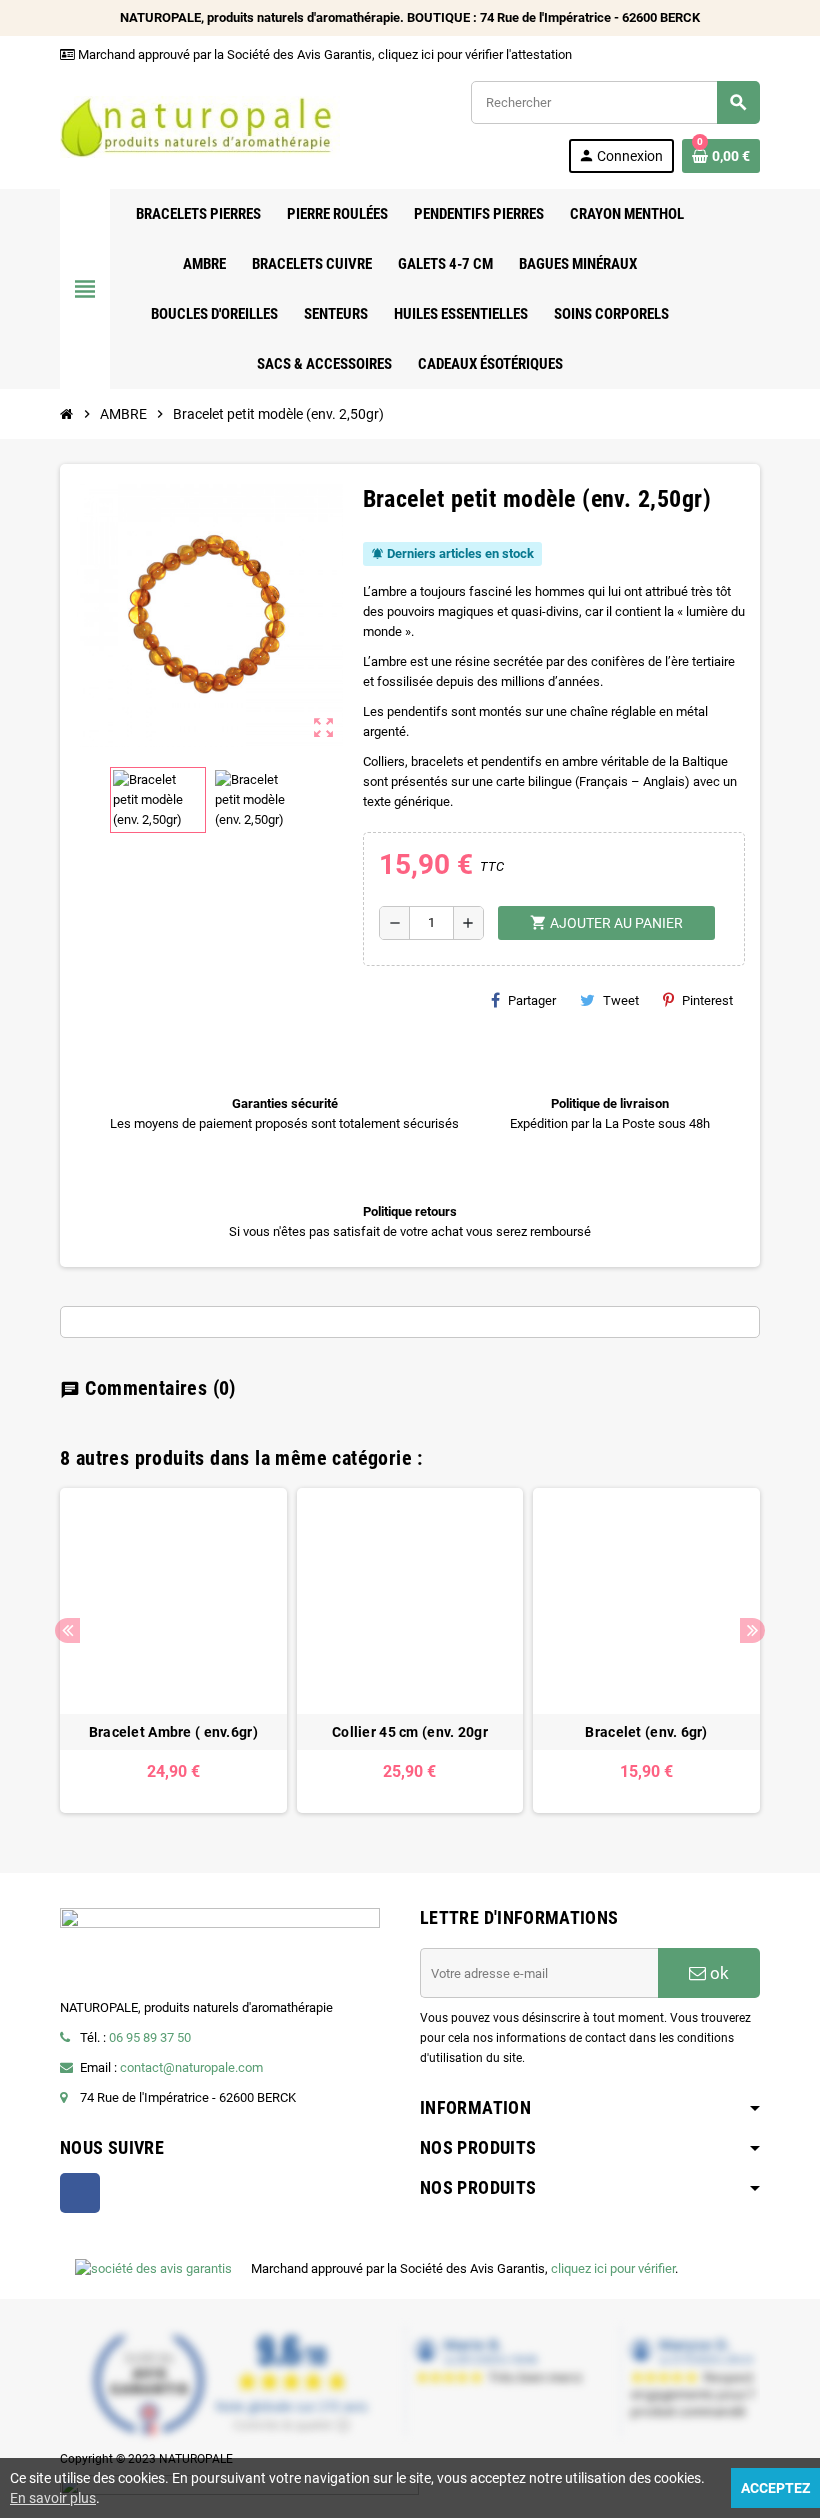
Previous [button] (67, 1630)
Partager (532, 1000)
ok (717, 1973)
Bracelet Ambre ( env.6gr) (173, 1732)
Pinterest (707, 1000)
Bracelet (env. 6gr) (646, 1732)
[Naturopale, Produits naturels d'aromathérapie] (200, 125)
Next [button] (752, 1630)
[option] (173, 1651)
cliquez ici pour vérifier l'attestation (475, 54)
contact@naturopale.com (191, 2067)
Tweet (621, 1000)
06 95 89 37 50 (150, 2037)
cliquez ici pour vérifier (613, 2268)
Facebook (80, 2193)
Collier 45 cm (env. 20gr (410, 1732)
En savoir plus (53, 2498)
